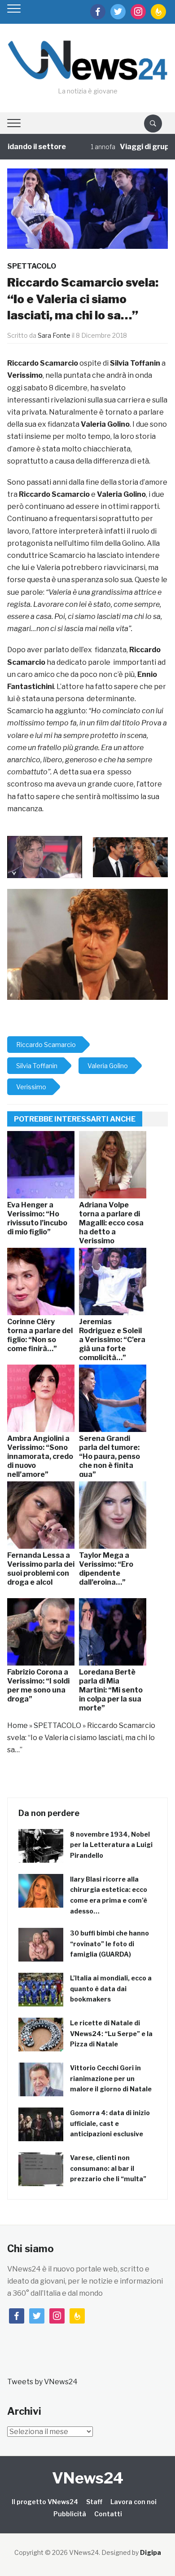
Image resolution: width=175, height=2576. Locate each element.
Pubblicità (70, 2514)
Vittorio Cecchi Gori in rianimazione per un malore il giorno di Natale (111, 2079)
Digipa (151, 2552)
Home (17, 1725)
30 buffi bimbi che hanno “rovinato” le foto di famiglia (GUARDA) (109, 1944)
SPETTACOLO (32, 266)
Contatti (108, 2514)
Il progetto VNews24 (45, 2502)
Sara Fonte (54, 335)
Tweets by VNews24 (42, 2382)
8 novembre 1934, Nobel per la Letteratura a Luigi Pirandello (111, 1845)
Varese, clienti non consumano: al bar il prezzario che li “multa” (108, 2168)
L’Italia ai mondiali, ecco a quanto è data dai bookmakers (111, 1989)
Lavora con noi (133, 2502)
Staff (94, 2502)
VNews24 (88, 2478)
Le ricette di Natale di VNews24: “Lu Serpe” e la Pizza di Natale (111, 2034)
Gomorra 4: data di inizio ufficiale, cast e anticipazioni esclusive (110, 2123)
